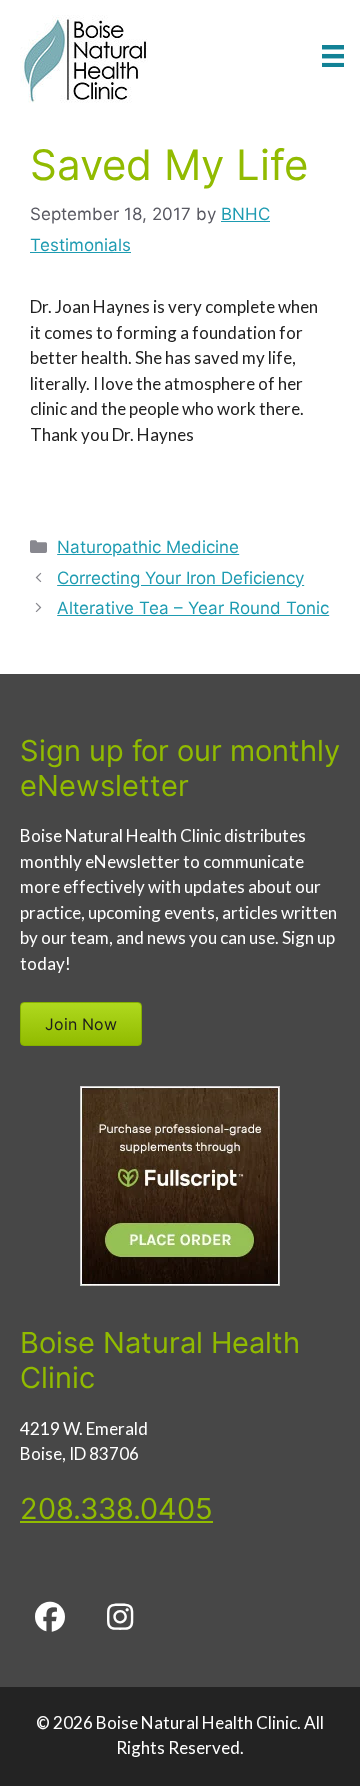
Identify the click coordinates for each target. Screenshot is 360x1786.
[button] (50, 1617)
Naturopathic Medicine (148, 547)
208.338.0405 (116, 1508)
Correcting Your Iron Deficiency (180, 578)
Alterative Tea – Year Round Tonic (193, 608)
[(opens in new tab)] (180, 1280)
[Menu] (333, 55)
